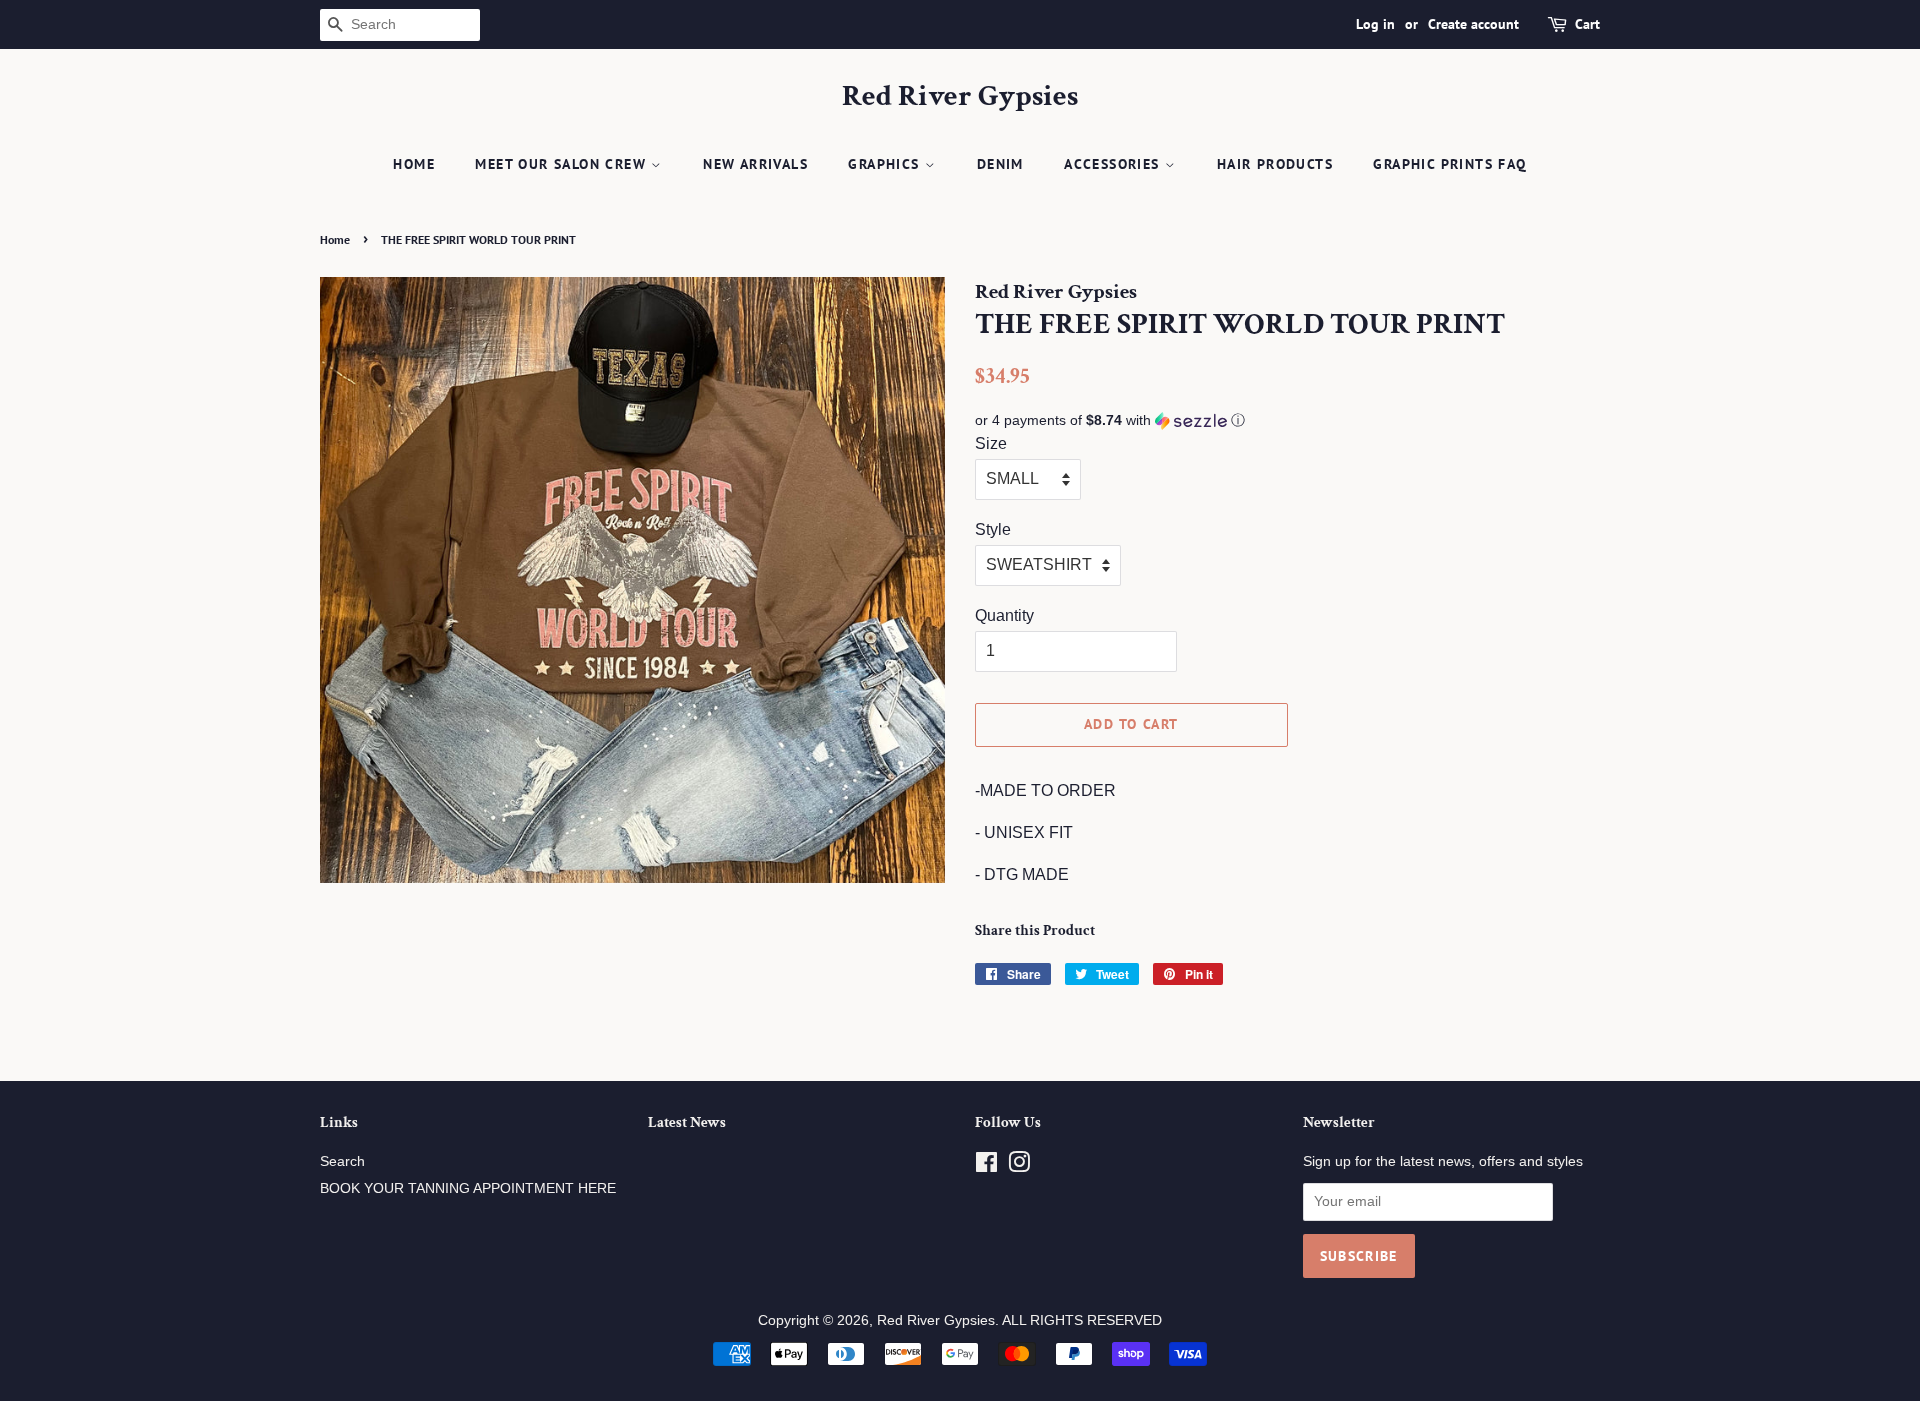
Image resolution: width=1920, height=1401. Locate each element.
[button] (1287, 420)
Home (414, 164)
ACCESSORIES (1114, 164)
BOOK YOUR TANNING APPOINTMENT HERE (468, 1188)
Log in (1375, 24)
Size (991, 443)
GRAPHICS (886, 164)
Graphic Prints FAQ (1449, 164)
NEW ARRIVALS (755, 164)
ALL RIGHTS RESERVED (1082, 1320)
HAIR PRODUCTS (1275, 164)
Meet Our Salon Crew (563, 164)
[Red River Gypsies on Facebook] (986, 1166)
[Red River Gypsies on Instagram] (1019, 1166)
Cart (1587, 24)
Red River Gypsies (960, 97)
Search (342, 1161)
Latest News (687, 1122)
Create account (1473, 24)
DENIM (1000, 164)
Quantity (1004, 615)
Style (993, 529)
